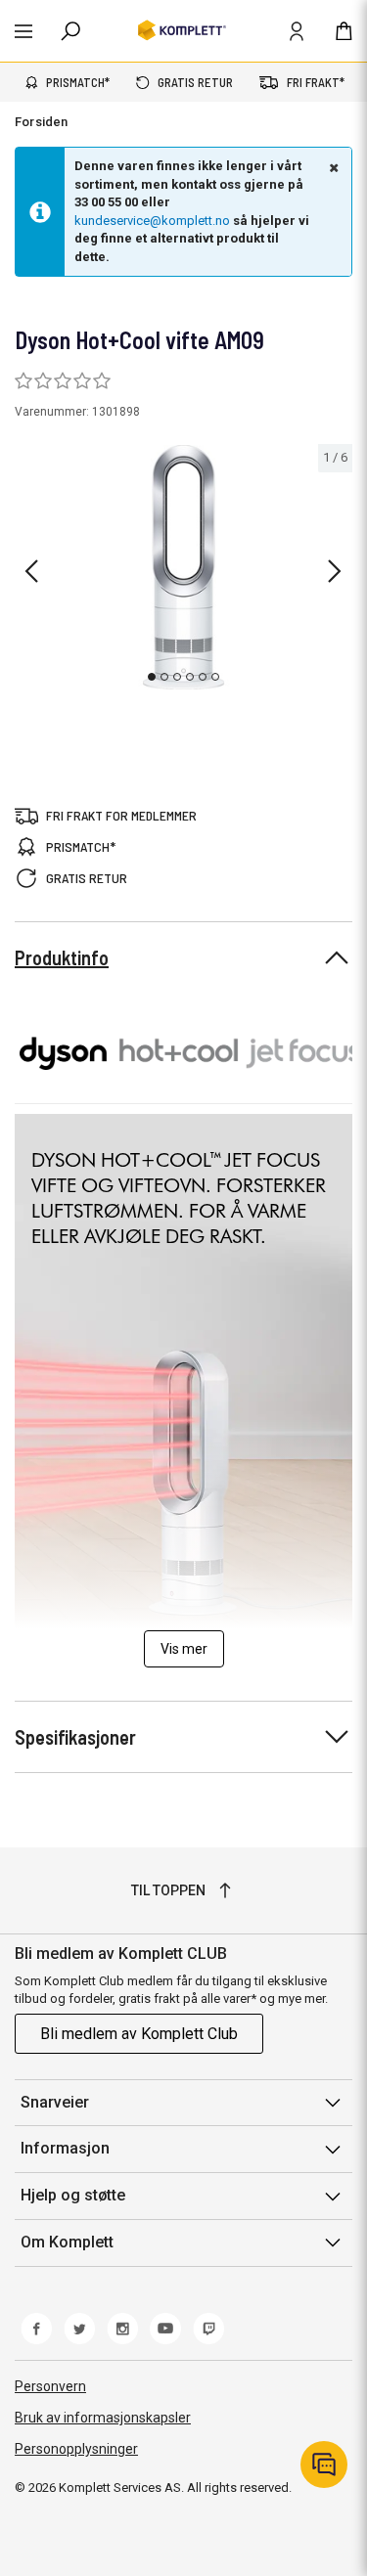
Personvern (50, 2386)
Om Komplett (67, 2242)
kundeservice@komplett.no (152, 221)
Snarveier (55, 2102)
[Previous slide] (31, 571)
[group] (183, 567)
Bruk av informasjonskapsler (103, 2418)
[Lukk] (332, 167)
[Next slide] (335, 571)
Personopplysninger (76, 2449)
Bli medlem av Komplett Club (139, 2034)
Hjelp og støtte (73, 2195)
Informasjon (65, 2148)
